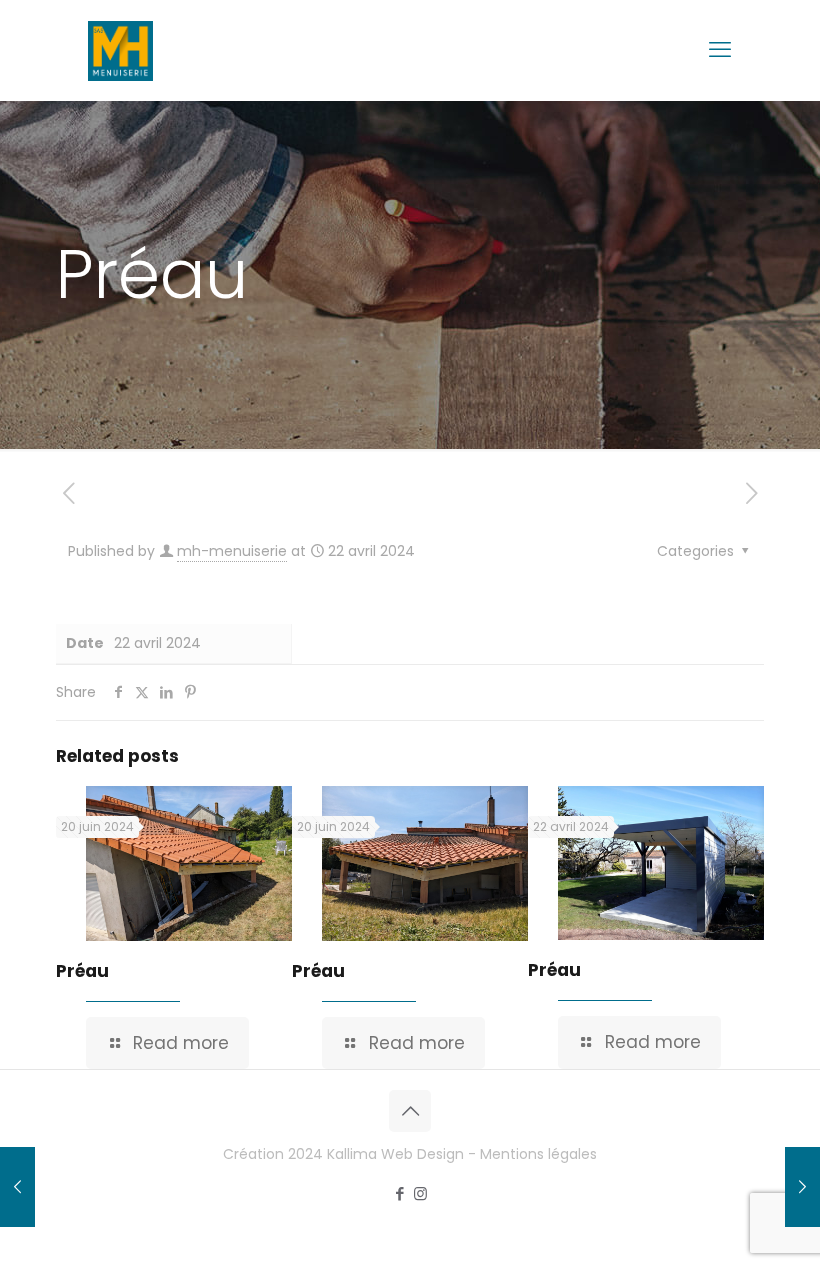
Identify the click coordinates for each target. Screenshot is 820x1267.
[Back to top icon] (410, 1111)
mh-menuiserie (232, 551)
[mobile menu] (720, 50)
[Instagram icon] (420, 1193)
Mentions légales (538, 1154)
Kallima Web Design (395, 1154)
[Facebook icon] (399, 1193)
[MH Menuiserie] (120, 50)
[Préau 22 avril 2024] (17, 1187)
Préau (82, 971)
